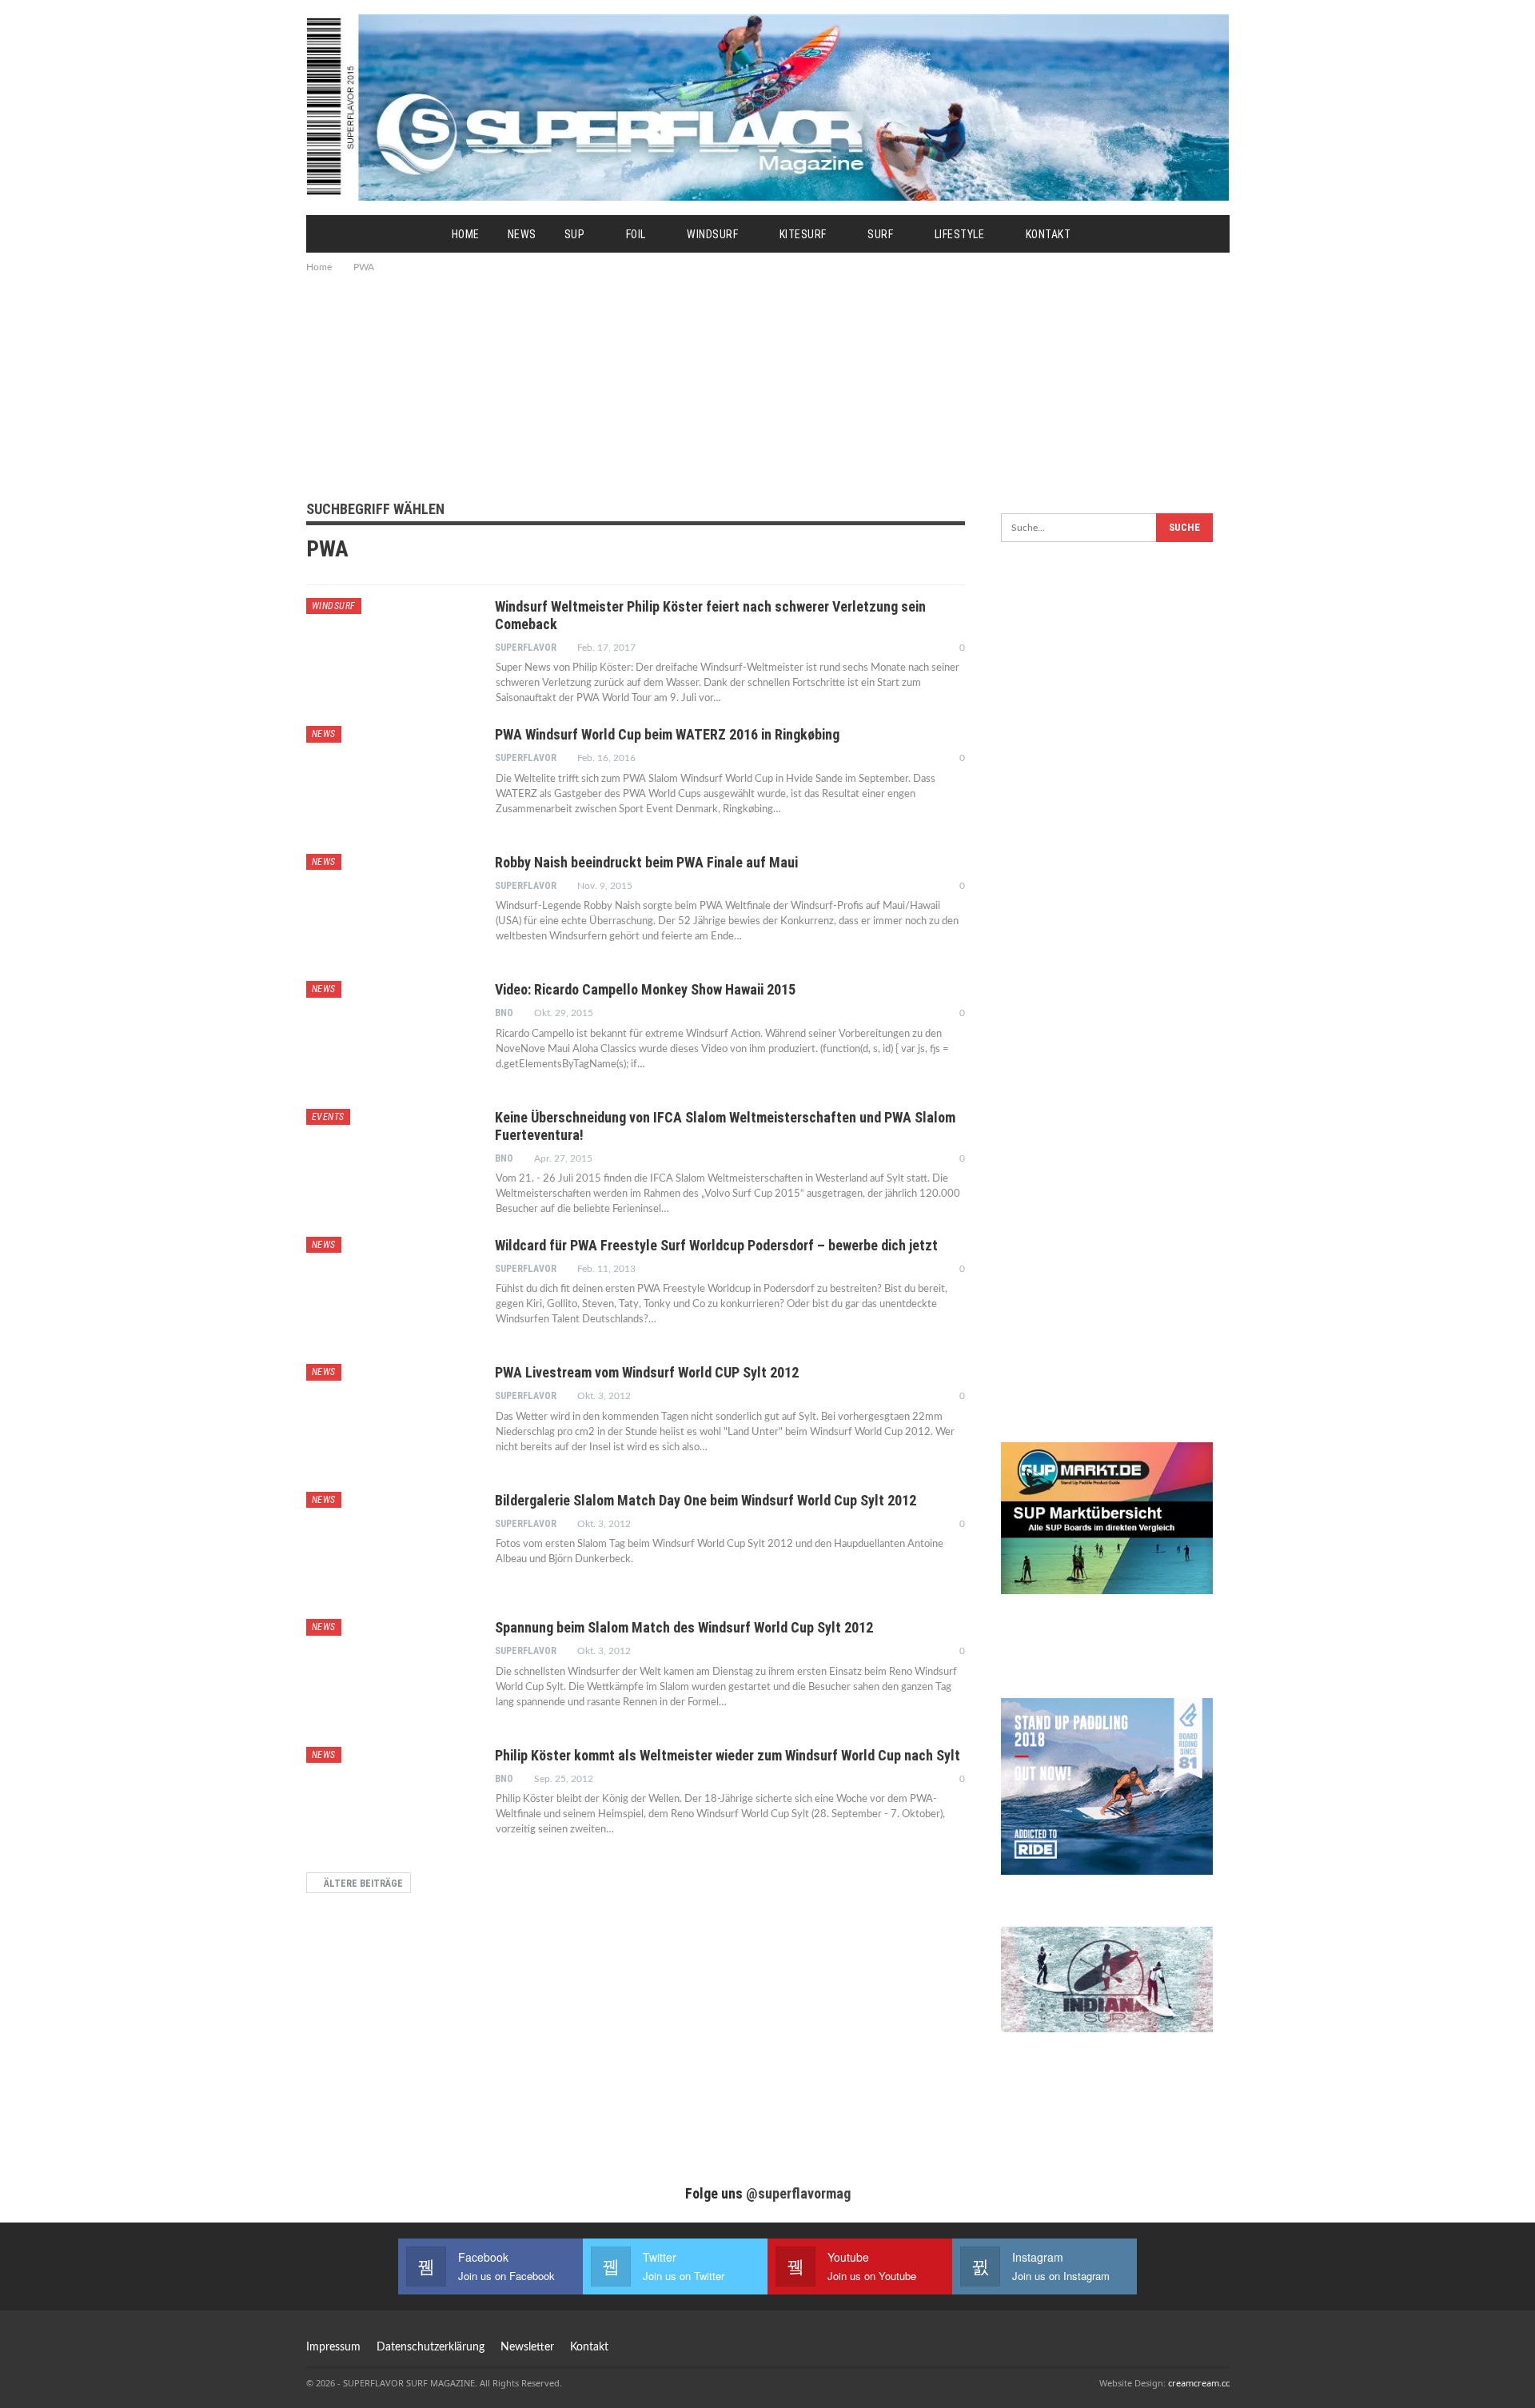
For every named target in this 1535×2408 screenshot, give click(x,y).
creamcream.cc (1199, 2383)
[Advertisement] (767, 384)
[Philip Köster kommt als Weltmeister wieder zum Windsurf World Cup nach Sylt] (390, 1800)
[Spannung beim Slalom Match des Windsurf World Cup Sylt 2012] (390, 1672)
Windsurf (712, 234)
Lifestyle (960, 234)
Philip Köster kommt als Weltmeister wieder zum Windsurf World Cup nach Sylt (728, 1755)
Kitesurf (803, 234)
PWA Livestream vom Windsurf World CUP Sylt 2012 (647, 1372)
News (522, 234)
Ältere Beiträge (362, 1884)
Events (328, 1117)
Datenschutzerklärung (431, 2347)
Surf (880, 234)
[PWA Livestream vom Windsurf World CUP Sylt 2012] (390, 1417)
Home (466, 234)
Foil (636, 234)
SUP (575, 234)
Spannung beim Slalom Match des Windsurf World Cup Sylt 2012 (684, 1627)
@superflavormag (798, 2193)
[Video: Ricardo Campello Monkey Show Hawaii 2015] (390, 1035)
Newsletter (527, 2347)
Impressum (333, 2347)
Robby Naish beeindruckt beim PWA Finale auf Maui (646, 862)
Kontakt (1049, 234)
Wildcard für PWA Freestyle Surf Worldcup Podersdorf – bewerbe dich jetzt (716, 1245)
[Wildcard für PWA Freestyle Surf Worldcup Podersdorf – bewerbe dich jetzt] (390, 1290)
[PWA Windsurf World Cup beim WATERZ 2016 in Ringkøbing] (390, 779)
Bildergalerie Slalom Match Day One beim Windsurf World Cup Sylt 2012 (706, 1500)
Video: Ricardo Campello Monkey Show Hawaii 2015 (645, 989)
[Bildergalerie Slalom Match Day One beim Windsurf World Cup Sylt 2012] (390, 1545)
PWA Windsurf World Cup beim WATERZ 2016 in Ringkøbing (667, 734)
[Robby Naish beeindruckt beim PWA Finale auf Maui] (390, 907)
